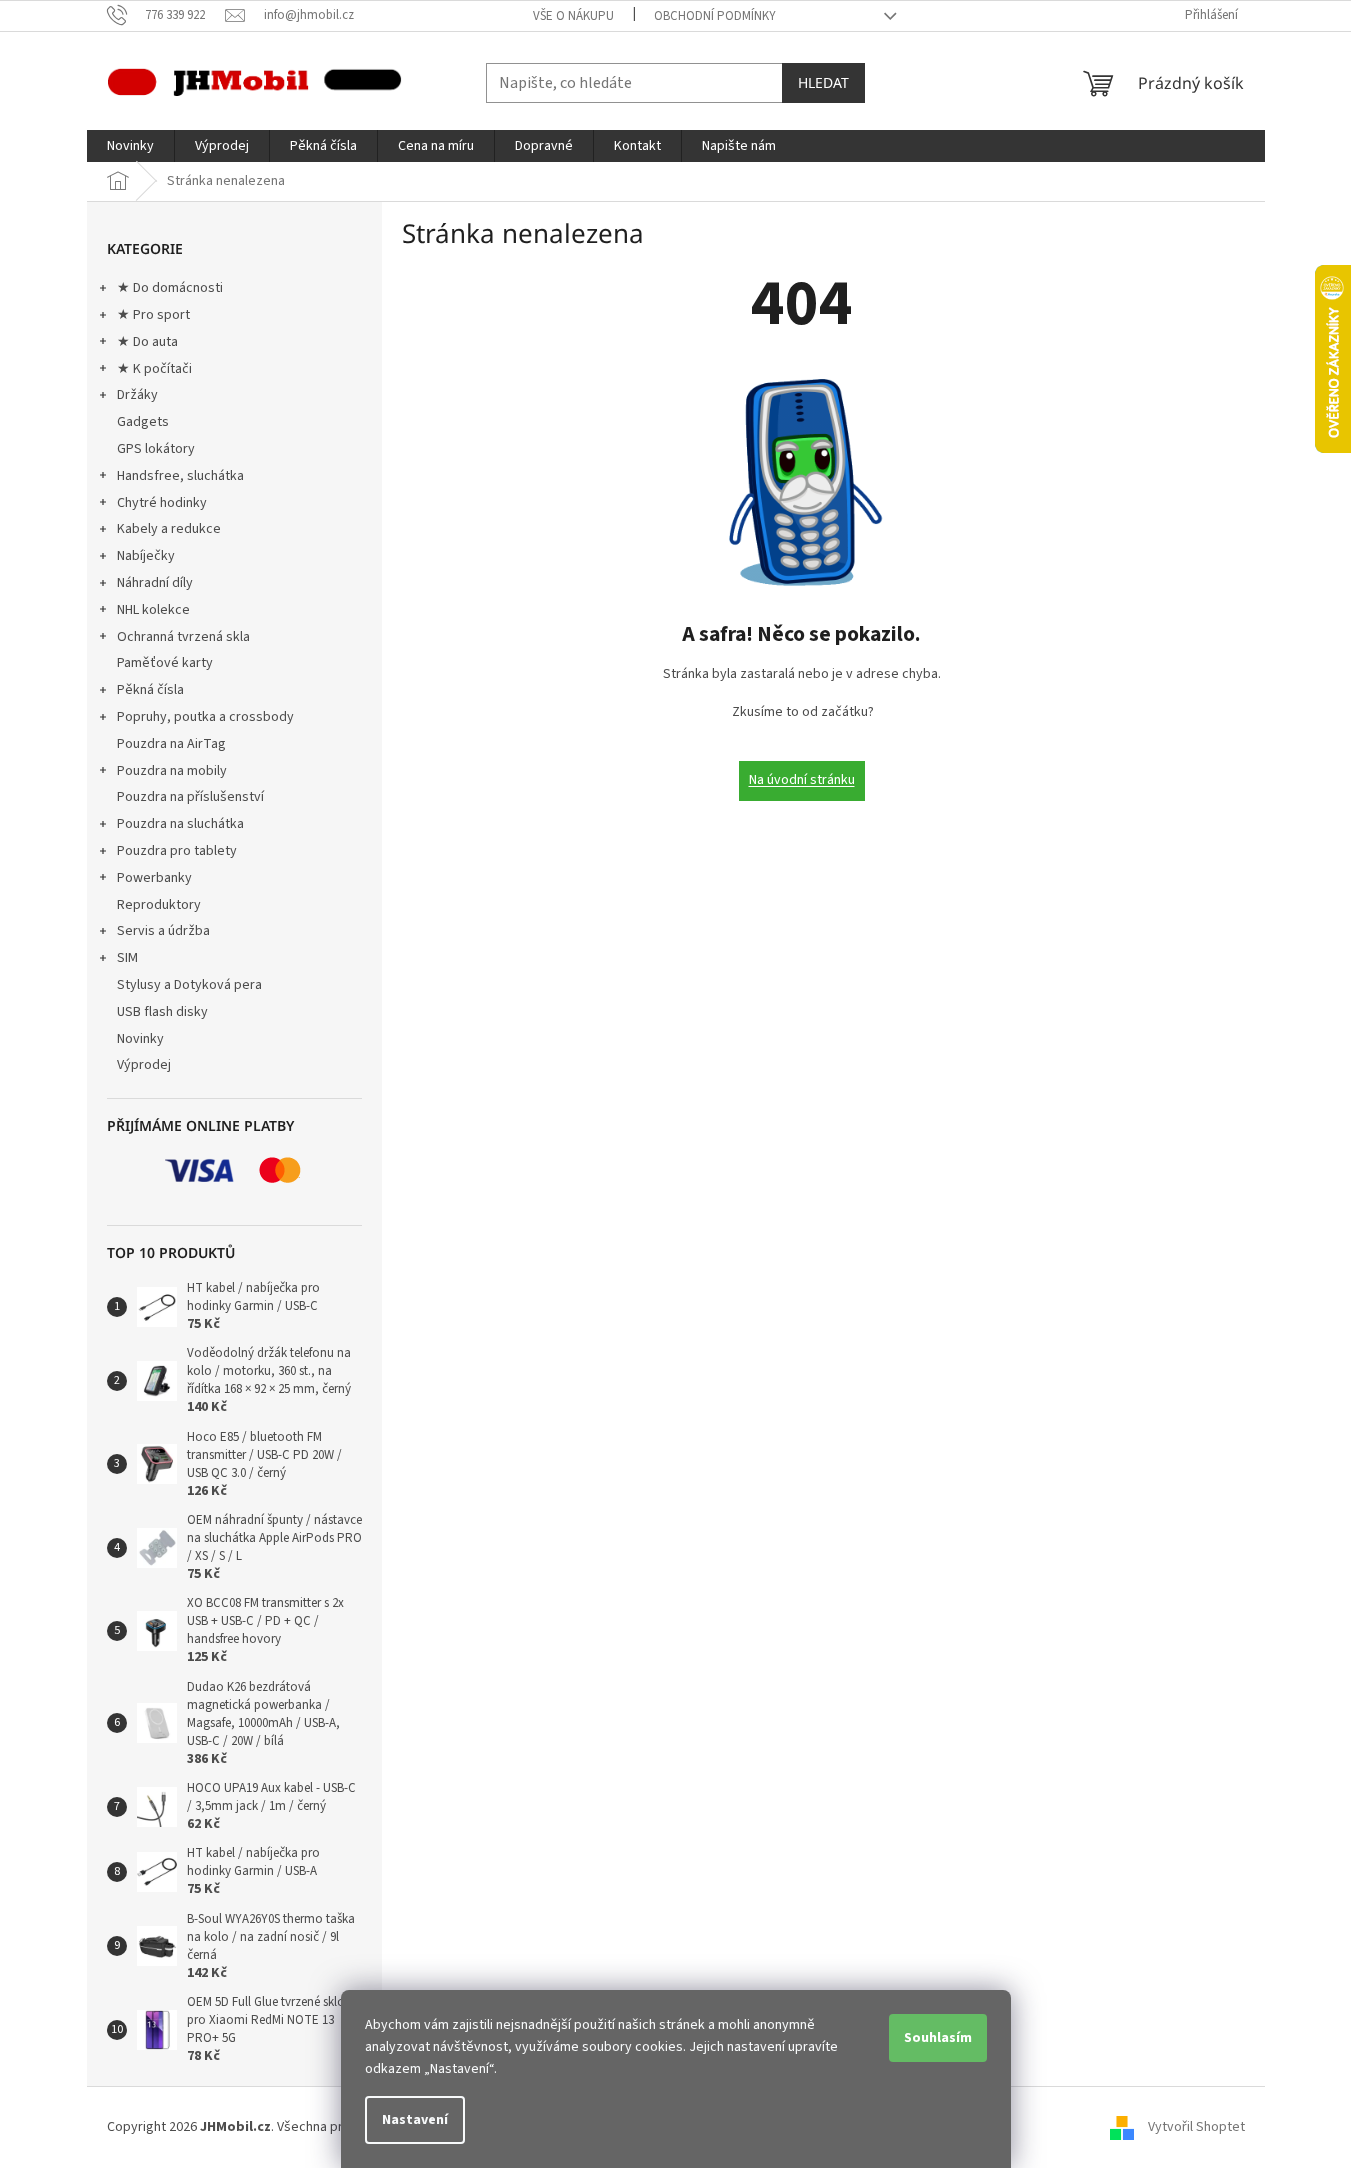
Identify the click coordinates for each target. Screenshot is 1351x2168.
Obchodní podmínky (715, 16)
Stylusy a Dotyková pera (189, 985)
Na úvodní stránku (802, 780)
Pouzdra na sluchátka (180, 824)
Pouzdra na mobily (172, 771)
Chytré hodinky (162, 503)
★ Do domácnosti (170, 288)
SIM (127, 958)
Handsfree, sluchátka (180, 476)
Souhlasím (938, 2038)
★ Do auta (147, 342)
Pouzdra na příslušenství (190, 797)
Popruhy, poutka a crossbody (205, 717)
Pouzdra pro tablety (177, 851)
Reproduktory (159, 905)
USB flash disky (162, 1012)
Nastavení (415, 2120)
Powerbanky (154, 878)
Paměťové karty (165, 663)
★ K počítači (154, 369)
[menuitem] (130, 146)
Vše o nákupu (573, 16)
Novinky (140, 1039)
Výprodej (144, 1065)
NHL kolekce (153, 610)
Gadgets (143, 422)
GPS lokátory (156, 449)
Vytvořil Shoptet (1196, 2127)
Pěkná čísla (150, 690)
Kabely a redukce (169, 529)
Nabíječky (146, 556)
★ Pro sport (153, 315)
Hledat (823, 82)
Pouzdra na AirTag (171, 744)
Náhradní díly (155, 583)
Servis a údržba (163, 931)
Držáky (137, 395)
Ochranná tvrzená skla (183, 637)
